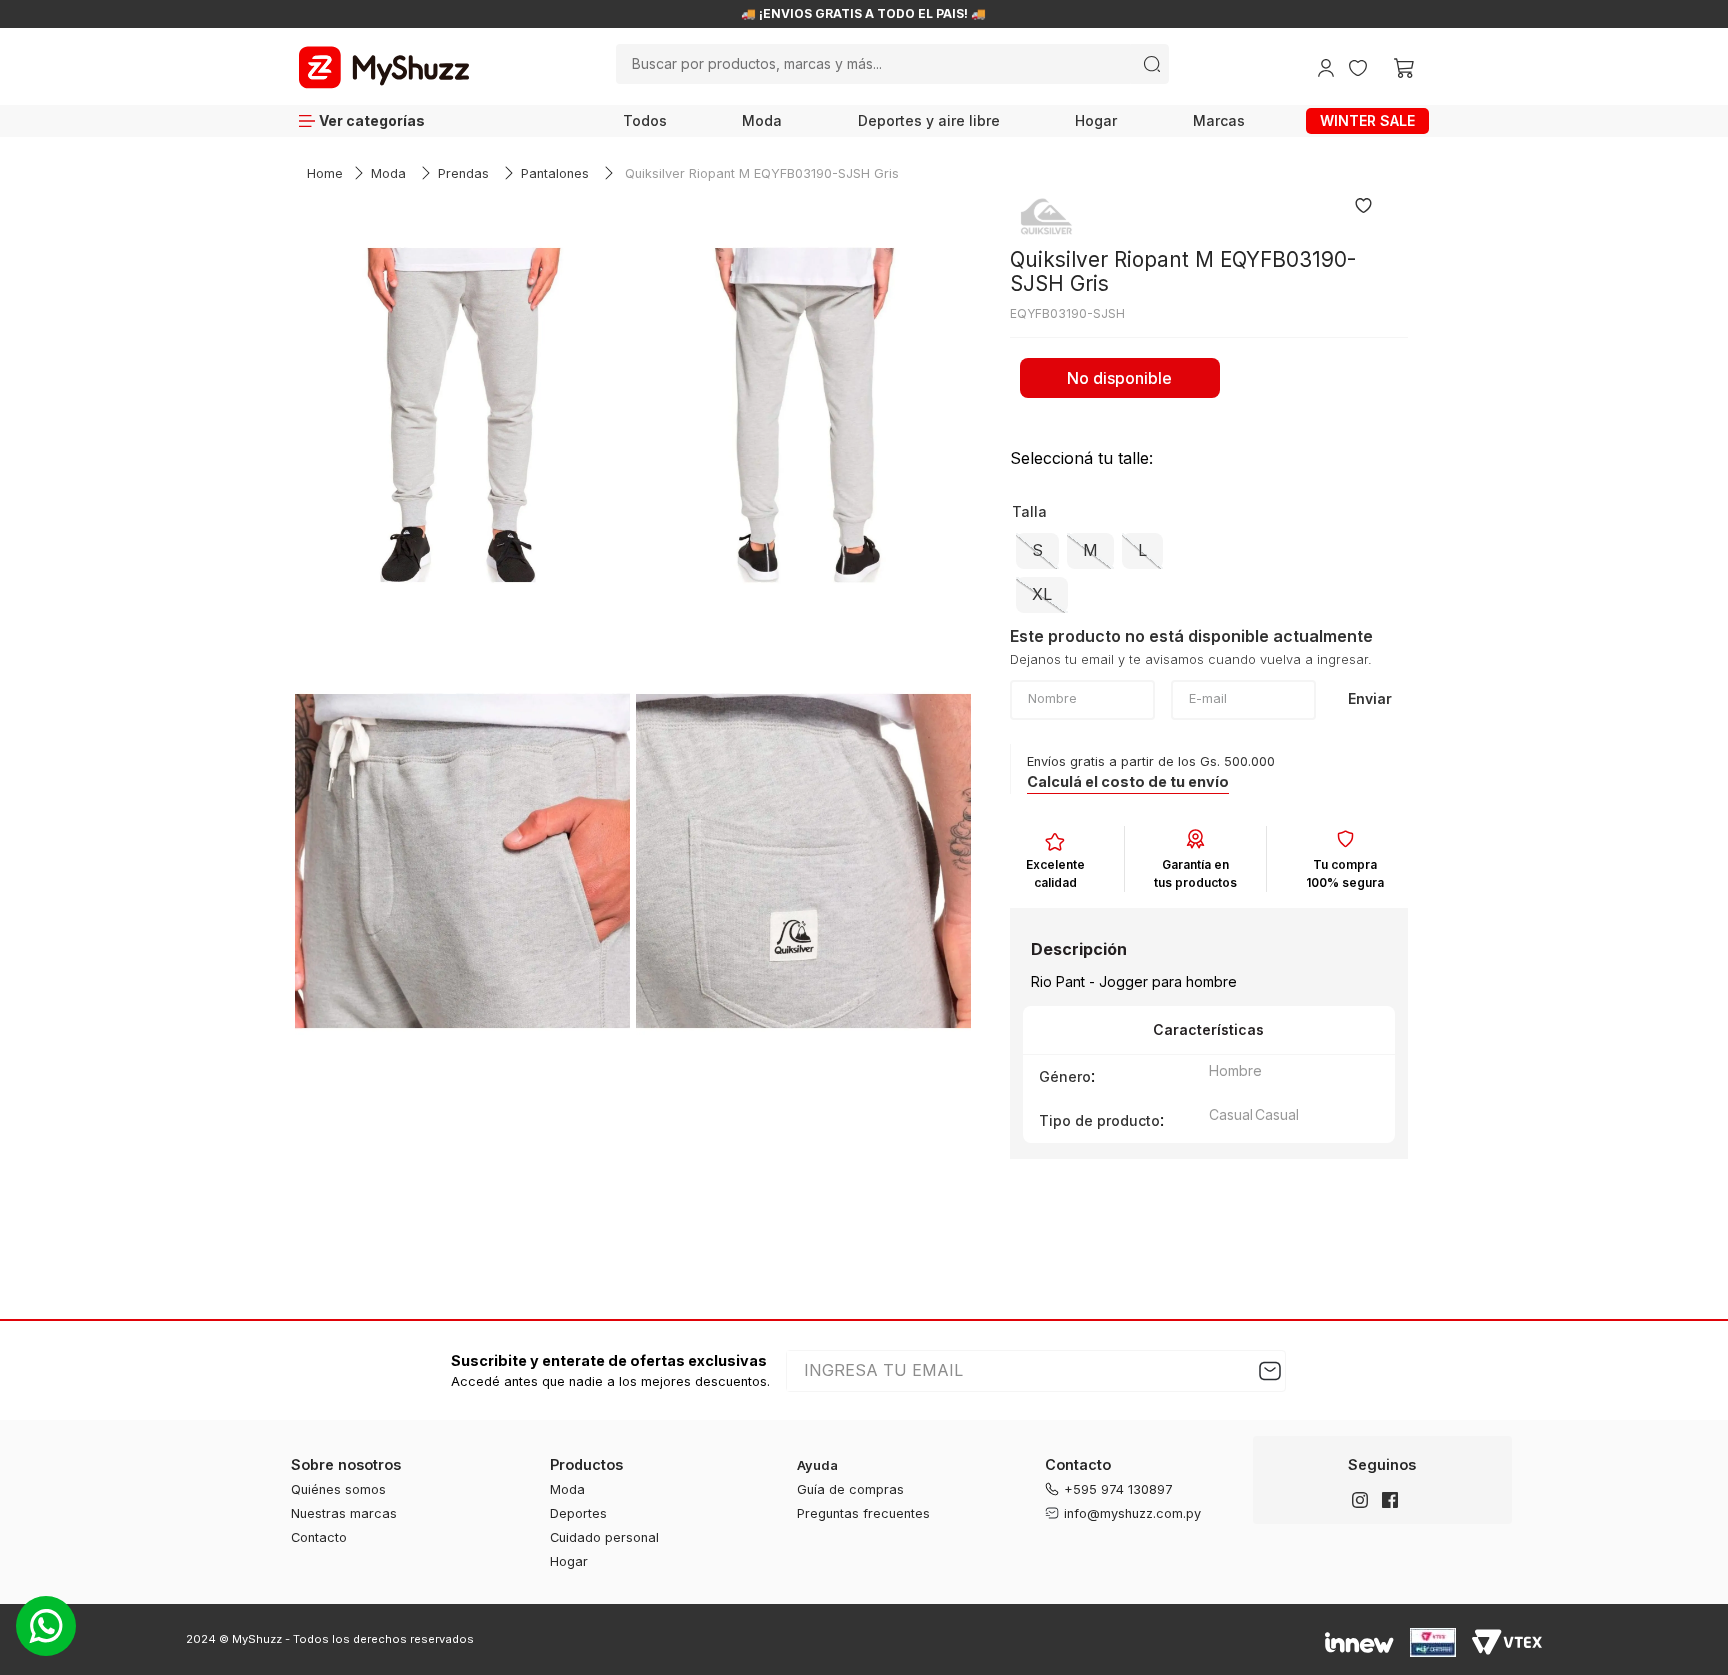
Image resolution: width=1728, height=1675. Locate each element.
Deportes (578, 1513)
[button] (1037, 551)
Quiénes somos (338, 1489)
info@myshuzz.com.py (1132, 1513)
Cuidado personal (604, 1537)
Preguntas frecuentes (863, 1513)
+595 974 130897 (1118, 1489)
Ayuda (817, 1465)
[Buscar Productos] (1152, 64)
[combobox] (892, 64)
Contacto (319, 1537)
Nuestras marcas (344, 1513)
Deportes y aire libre (929, 120)
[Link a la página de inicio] (325, 174)
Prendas (463, 173)
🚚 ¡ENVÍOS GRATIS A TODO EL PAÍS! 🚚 (1137, 14)
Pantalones (555, 173)
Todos (645, 120)
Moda (762, 120)
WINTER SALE (1367, 120)
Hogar (1096, 120)
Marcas (1219, 120)
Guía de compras (850, 1489)
